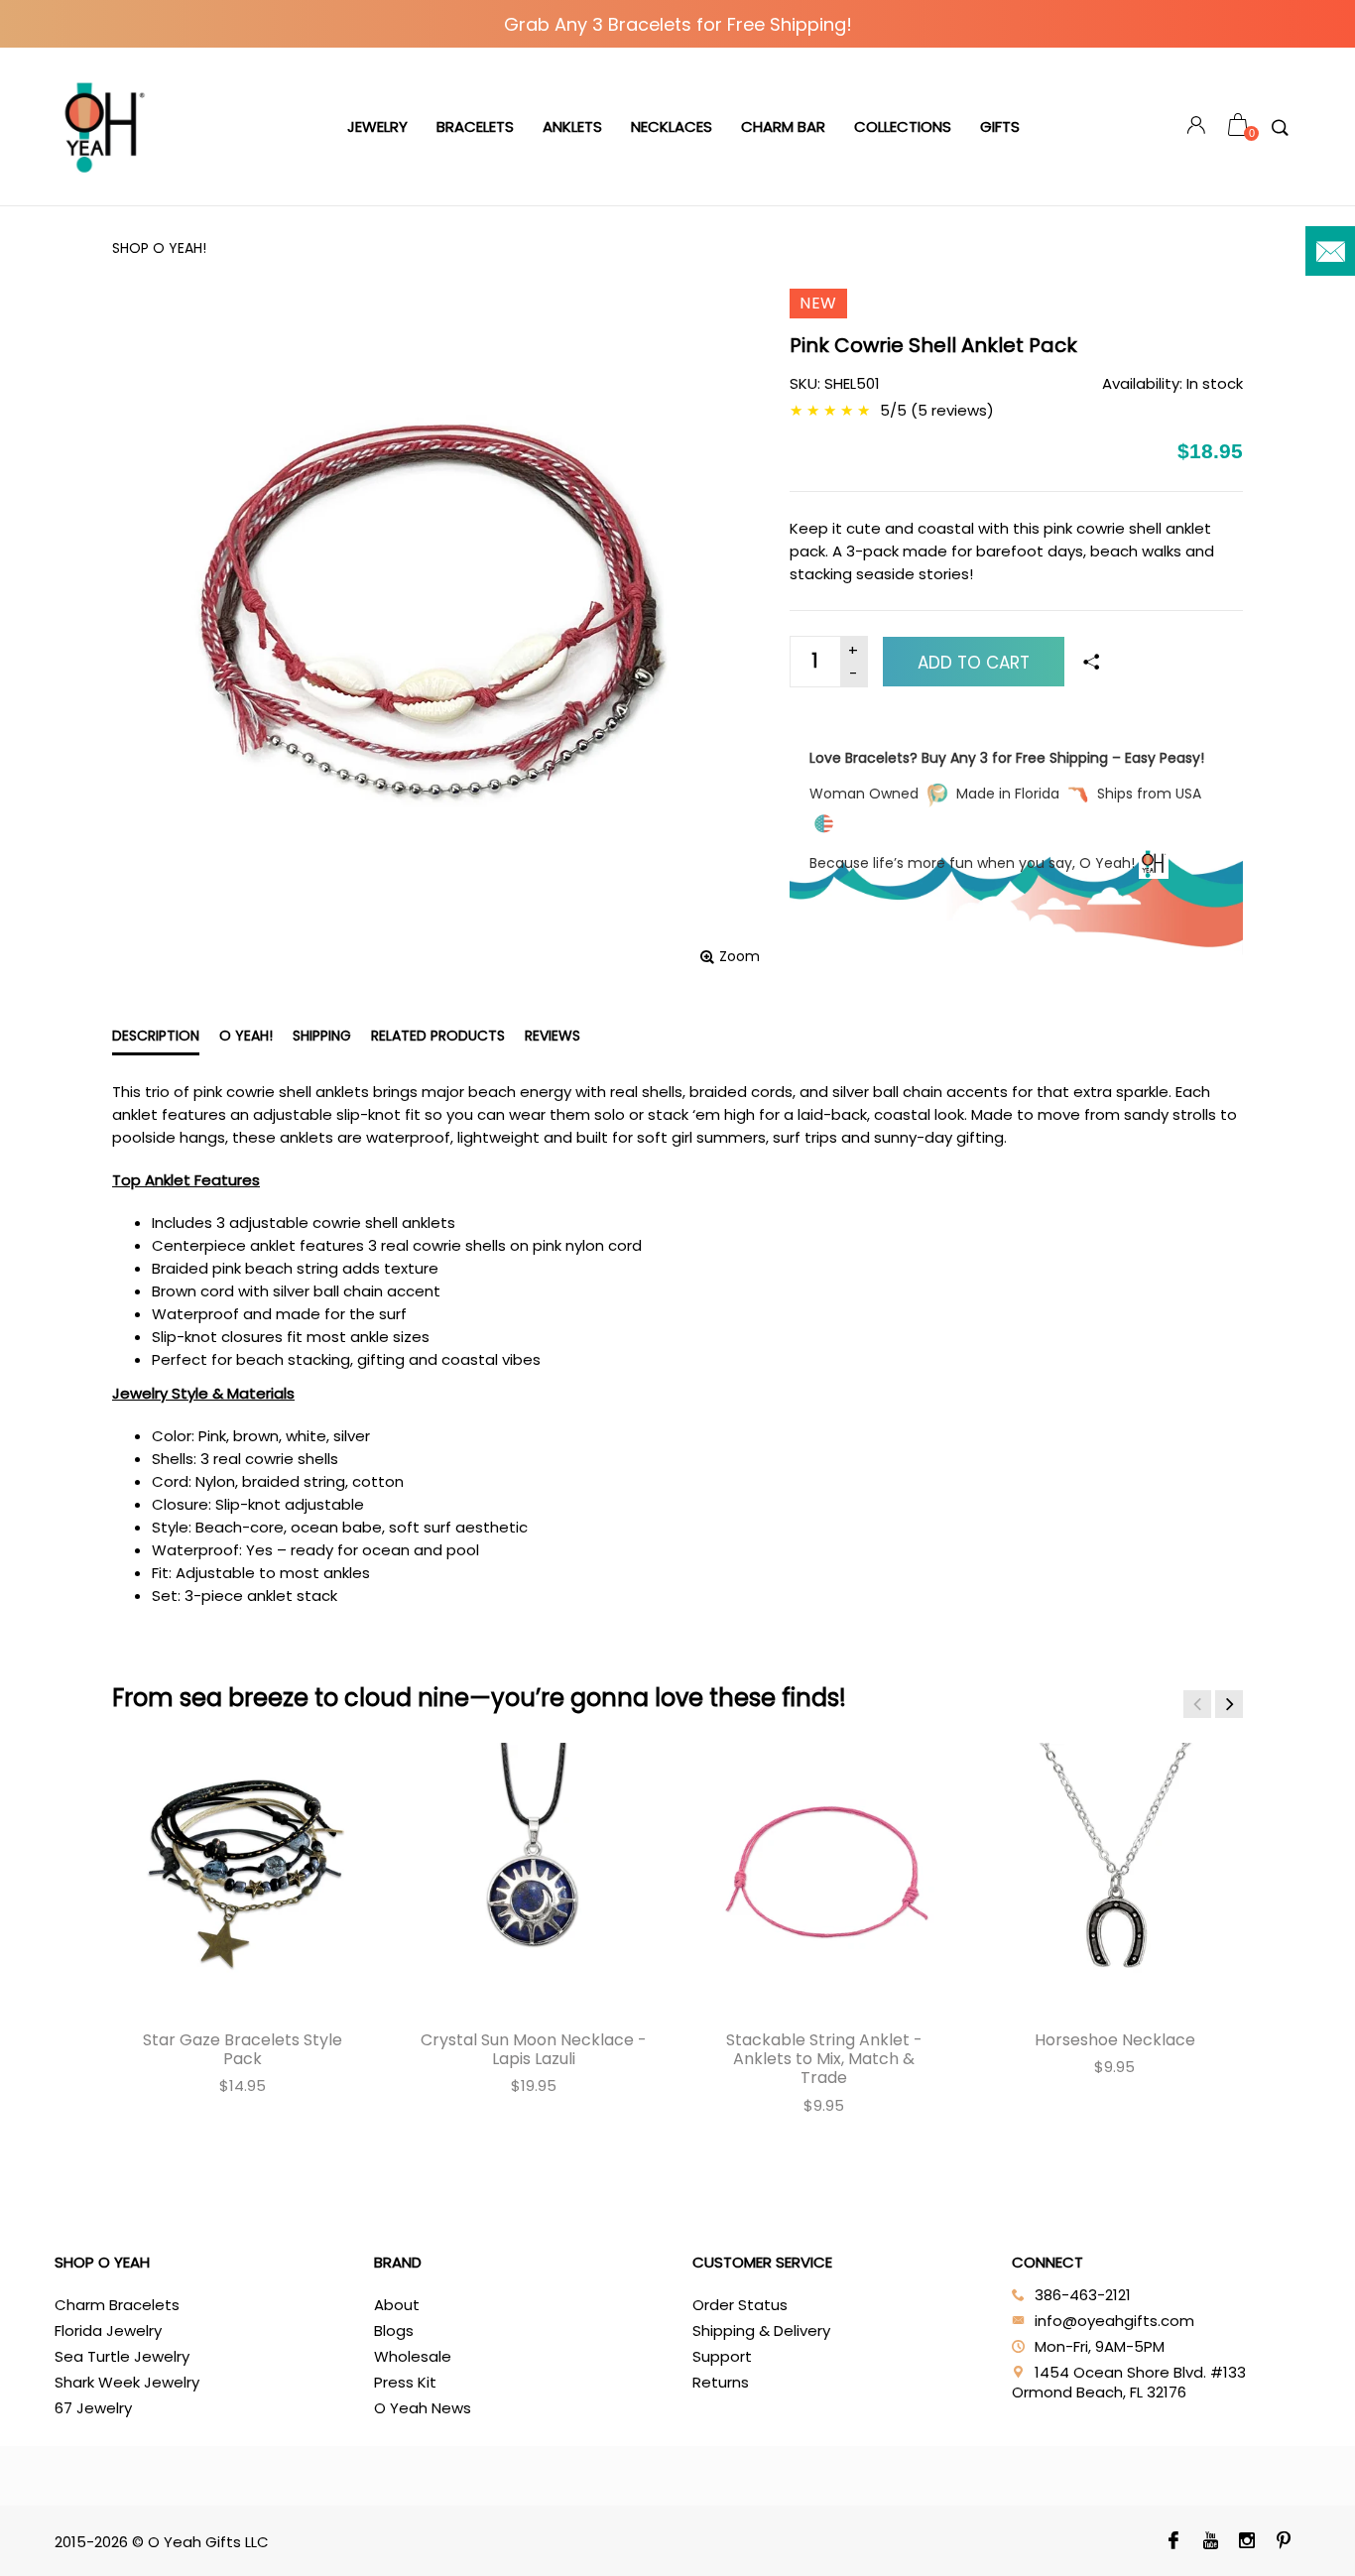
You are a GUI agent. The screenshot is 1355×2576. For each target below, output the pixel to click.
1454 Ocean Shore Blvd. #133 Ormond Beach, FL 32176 (1129, 2382)
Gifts (1000, 126)
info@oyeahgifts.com (1114, 2321)
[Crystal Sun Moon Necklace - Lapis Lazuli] (533, 1873)
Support (722, 2356)
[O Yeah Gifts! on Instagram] (1247, 2542)
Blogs (394, 2331)
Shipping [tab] (322, 1036)
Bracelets (475, 126)
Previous (1197, 1704)
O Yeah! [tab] (246, 1036)
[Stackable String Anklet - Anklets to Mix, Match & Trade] (824, 1873)
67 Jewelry (93, 2408)
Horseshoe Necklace (1115, 2040)
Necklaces (672, 126)
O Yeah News (423, 2408)
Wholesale (413, 2356)
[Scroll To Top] (1300, 2422)
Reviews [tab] (553, 1036)
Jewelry (377, 126)
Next (1229, 1704)
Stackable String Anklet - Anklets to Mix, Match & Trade (824, 2059)
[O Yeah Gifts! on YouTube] (1211, 2542)
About (397, 2305)
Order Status (740, 2305)
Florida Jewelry (108, 2331)
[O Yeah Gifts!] (104, 127)
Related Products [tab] (438, 1036)
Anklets (572, 126)
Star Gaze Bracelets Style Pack (243, 2049)
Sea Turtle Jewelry (122, 2356)
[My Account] (1196, 127)
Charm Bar (783, 126)
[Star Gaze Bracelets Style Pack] (243, 1873)
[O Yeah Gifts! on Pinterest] (1284, 2542)
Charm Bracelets (117, 2305)
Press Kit (405, 2382)
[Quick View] (161, 1773)
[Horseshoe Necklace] (1114, 1873)
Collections (903, 126)
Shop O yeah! (159, 248)
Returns (721, 2382)
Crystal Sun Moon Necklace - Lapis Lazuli (534, 2049)
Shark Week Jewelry (127, 2382)
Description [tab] (156, 1036)
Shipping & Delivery (761, 2331)
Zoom (739, 956)
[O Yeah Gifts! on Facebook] (1174, 2542)
